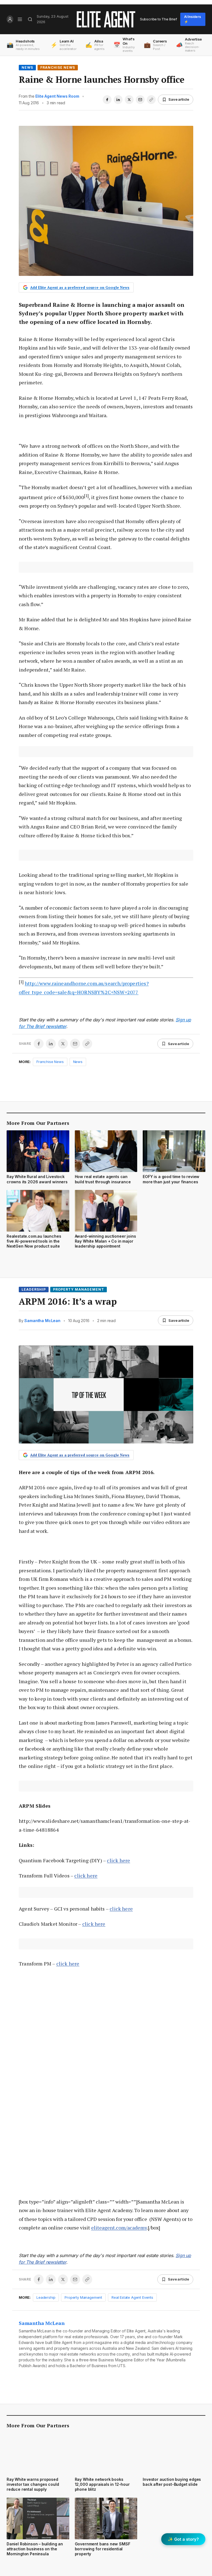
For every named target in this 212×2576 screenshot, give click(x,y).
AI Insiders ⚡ (193, 19)
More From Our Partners (38, 1123)
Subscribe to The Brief (158, 19)
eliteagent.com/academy (119, 2228)
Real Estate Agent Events (132, 2297)
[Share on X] (129, 100)
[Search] (30, 19)
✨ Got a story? (183, 2539)
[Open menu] (20, 19)
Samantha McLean (42, 1321)
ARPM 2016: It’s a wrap (68, 1301)
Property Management (79, 1289)
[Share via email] (140, 100)
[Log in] (10, 19)
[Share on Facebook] (107, 100)
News (27, 67)
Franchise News (58, 67)
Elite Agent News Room (57, 96)
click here (118, 1860)
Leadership (34, 1289)
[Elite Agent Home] (106, 19)
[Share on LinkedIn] (118, 100)
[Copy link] (151, 100)
